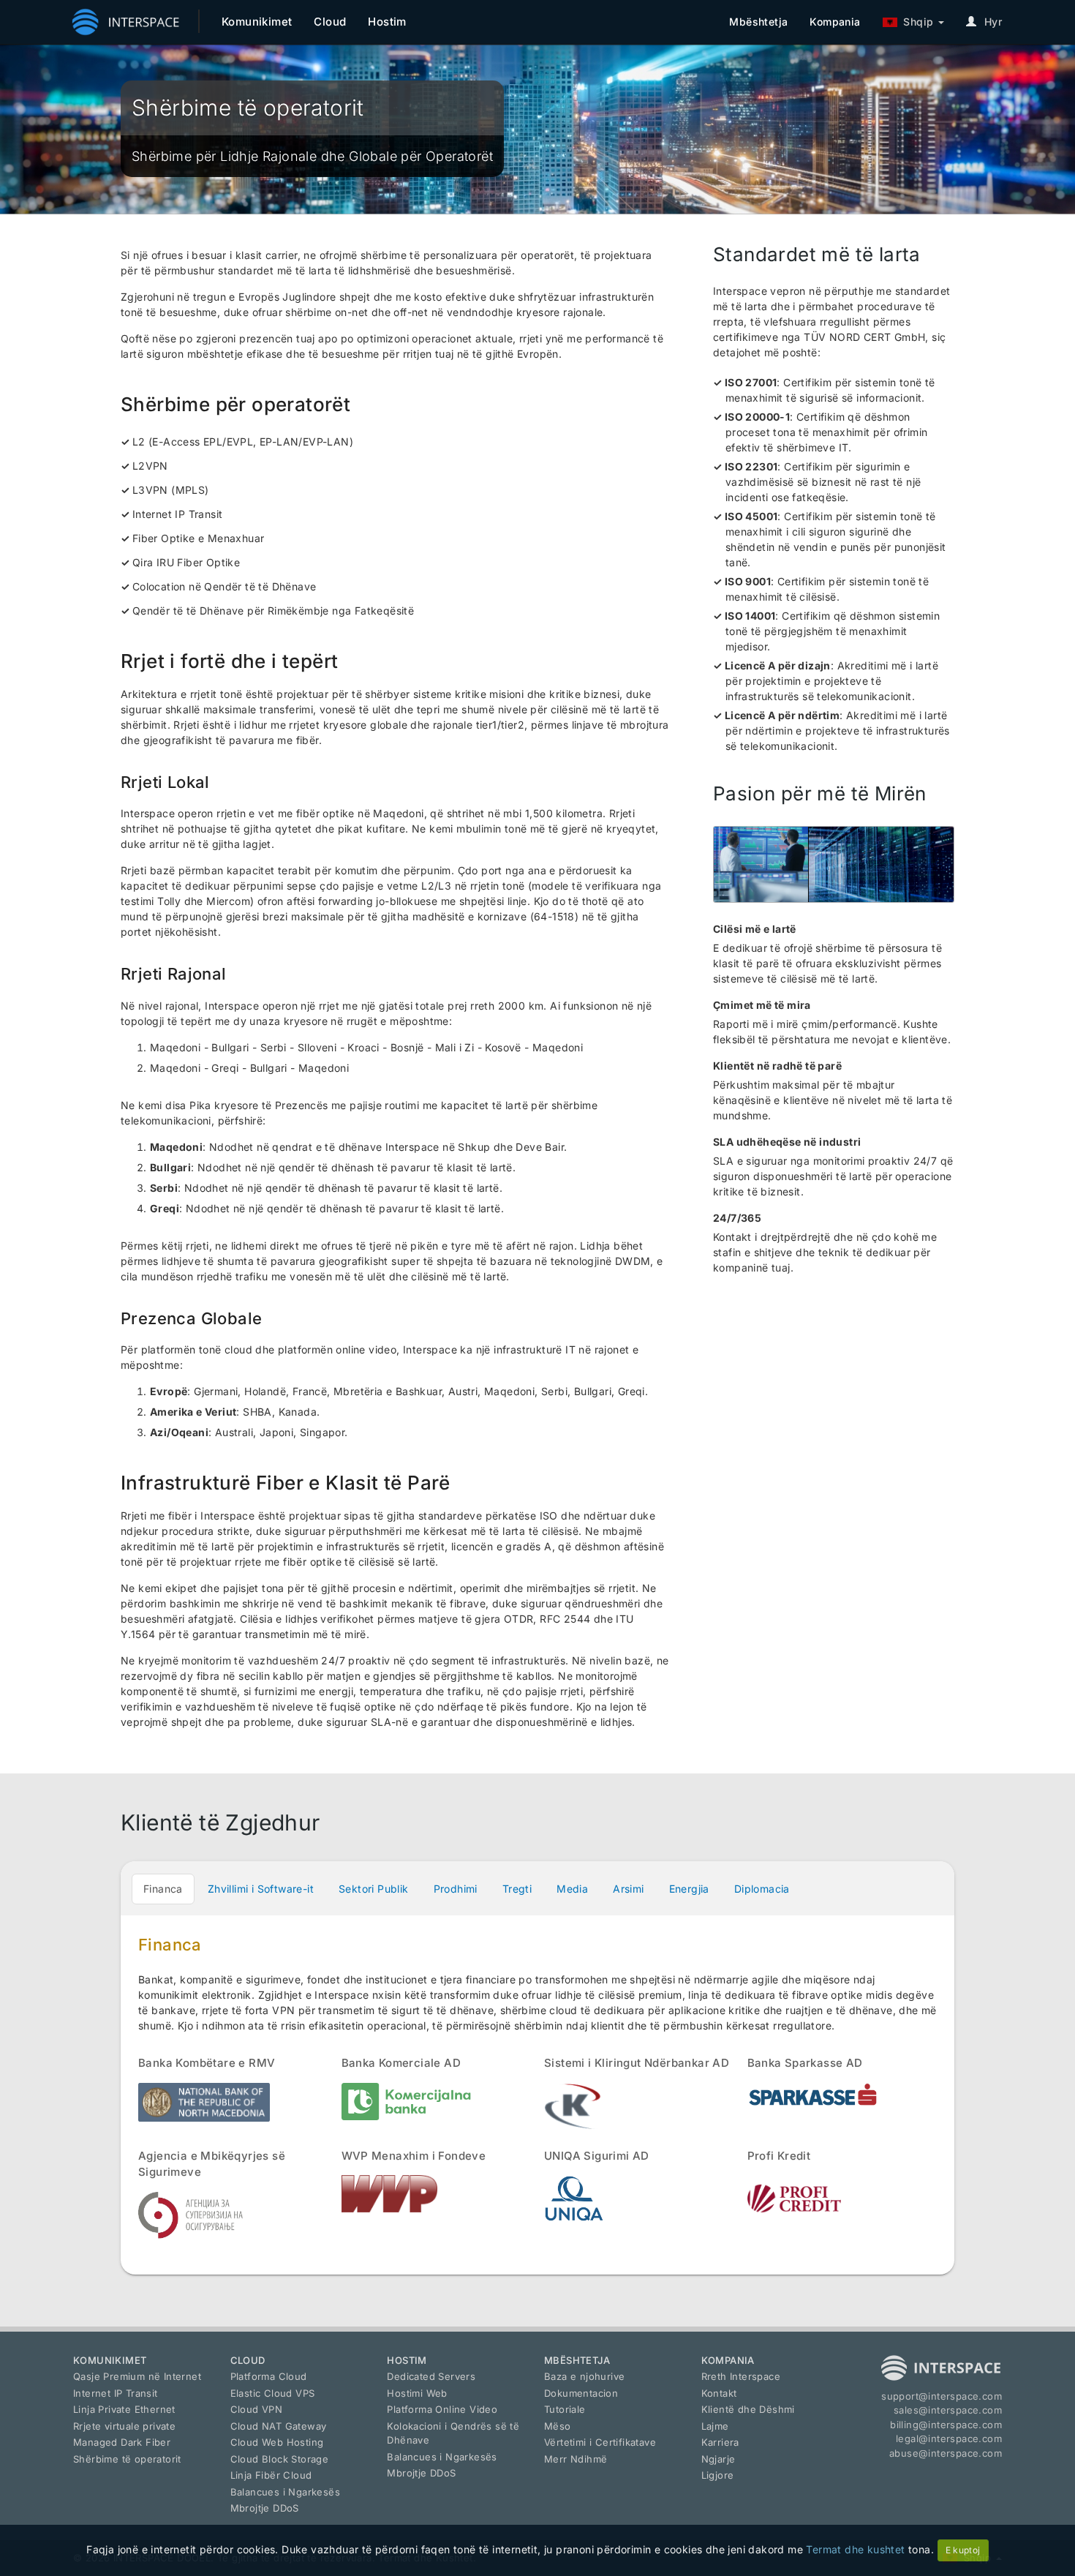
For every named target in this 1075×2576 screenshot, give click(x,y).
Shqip (916, 22)
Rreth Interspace (741, 2376)
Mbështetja (758, 22)
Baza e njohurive (584, 2376)
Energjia (689, 1889)
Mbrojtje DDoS (265, 2508)
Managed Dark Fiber (122, 2442)
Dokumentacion (581, 2393)
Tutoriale (565, 2409)
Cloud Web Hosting (277, 2442)
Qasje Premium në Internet (137, 2376)
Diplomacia (762, 1889)
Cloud (330, 22)
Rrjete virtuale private (124, 2426)
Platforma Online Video (442, 2409)
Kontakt (719, 2393)
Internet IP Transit (116, 2393)
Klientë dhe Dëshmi (748, 2409)
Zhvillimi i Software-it (261, 1889)
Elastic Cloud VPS (273, 2393)
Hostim (387, 22)
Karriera (720, 2442)
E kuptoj (963, 2550)
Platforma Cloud (269, 2376)
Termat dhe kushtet (855, 2549)
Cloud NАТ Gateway (279, 2426)
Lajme (715, 2426)
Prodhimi (456, 1889)
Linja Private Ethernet (124, 2409)
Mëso (558, 2426)
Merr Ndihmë (576, 2459)
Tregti (517, 1889)
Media (572, 1889)
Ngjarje (718, 2459)
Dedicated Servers (431, 2376)
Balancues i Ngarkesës (285, 2492)
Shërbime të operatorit (127, 2459)
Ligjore (718, 2475)
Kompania (835, 22)
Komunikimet (257, 22)
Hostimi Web (417, 2393)
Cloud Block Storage (280, 2459)
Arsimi (628, 1889)
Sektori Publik (374, 1889)
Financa (163, 1889)
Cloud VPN (257, 2409)
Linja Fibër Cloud (271, 2475)
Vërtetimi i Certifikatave (600, 2442)
